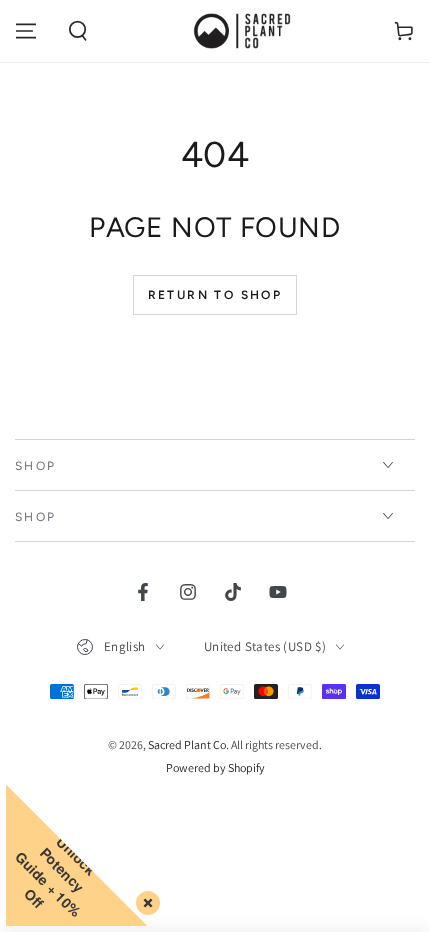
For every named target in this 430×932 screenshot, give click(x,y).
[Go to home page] (241, 31)
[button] (78, 31)
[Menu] (26, 31)
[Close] (144, 899)
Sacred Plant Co (187, 744)
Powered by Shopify (215, 767)
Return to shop (215, 295)
